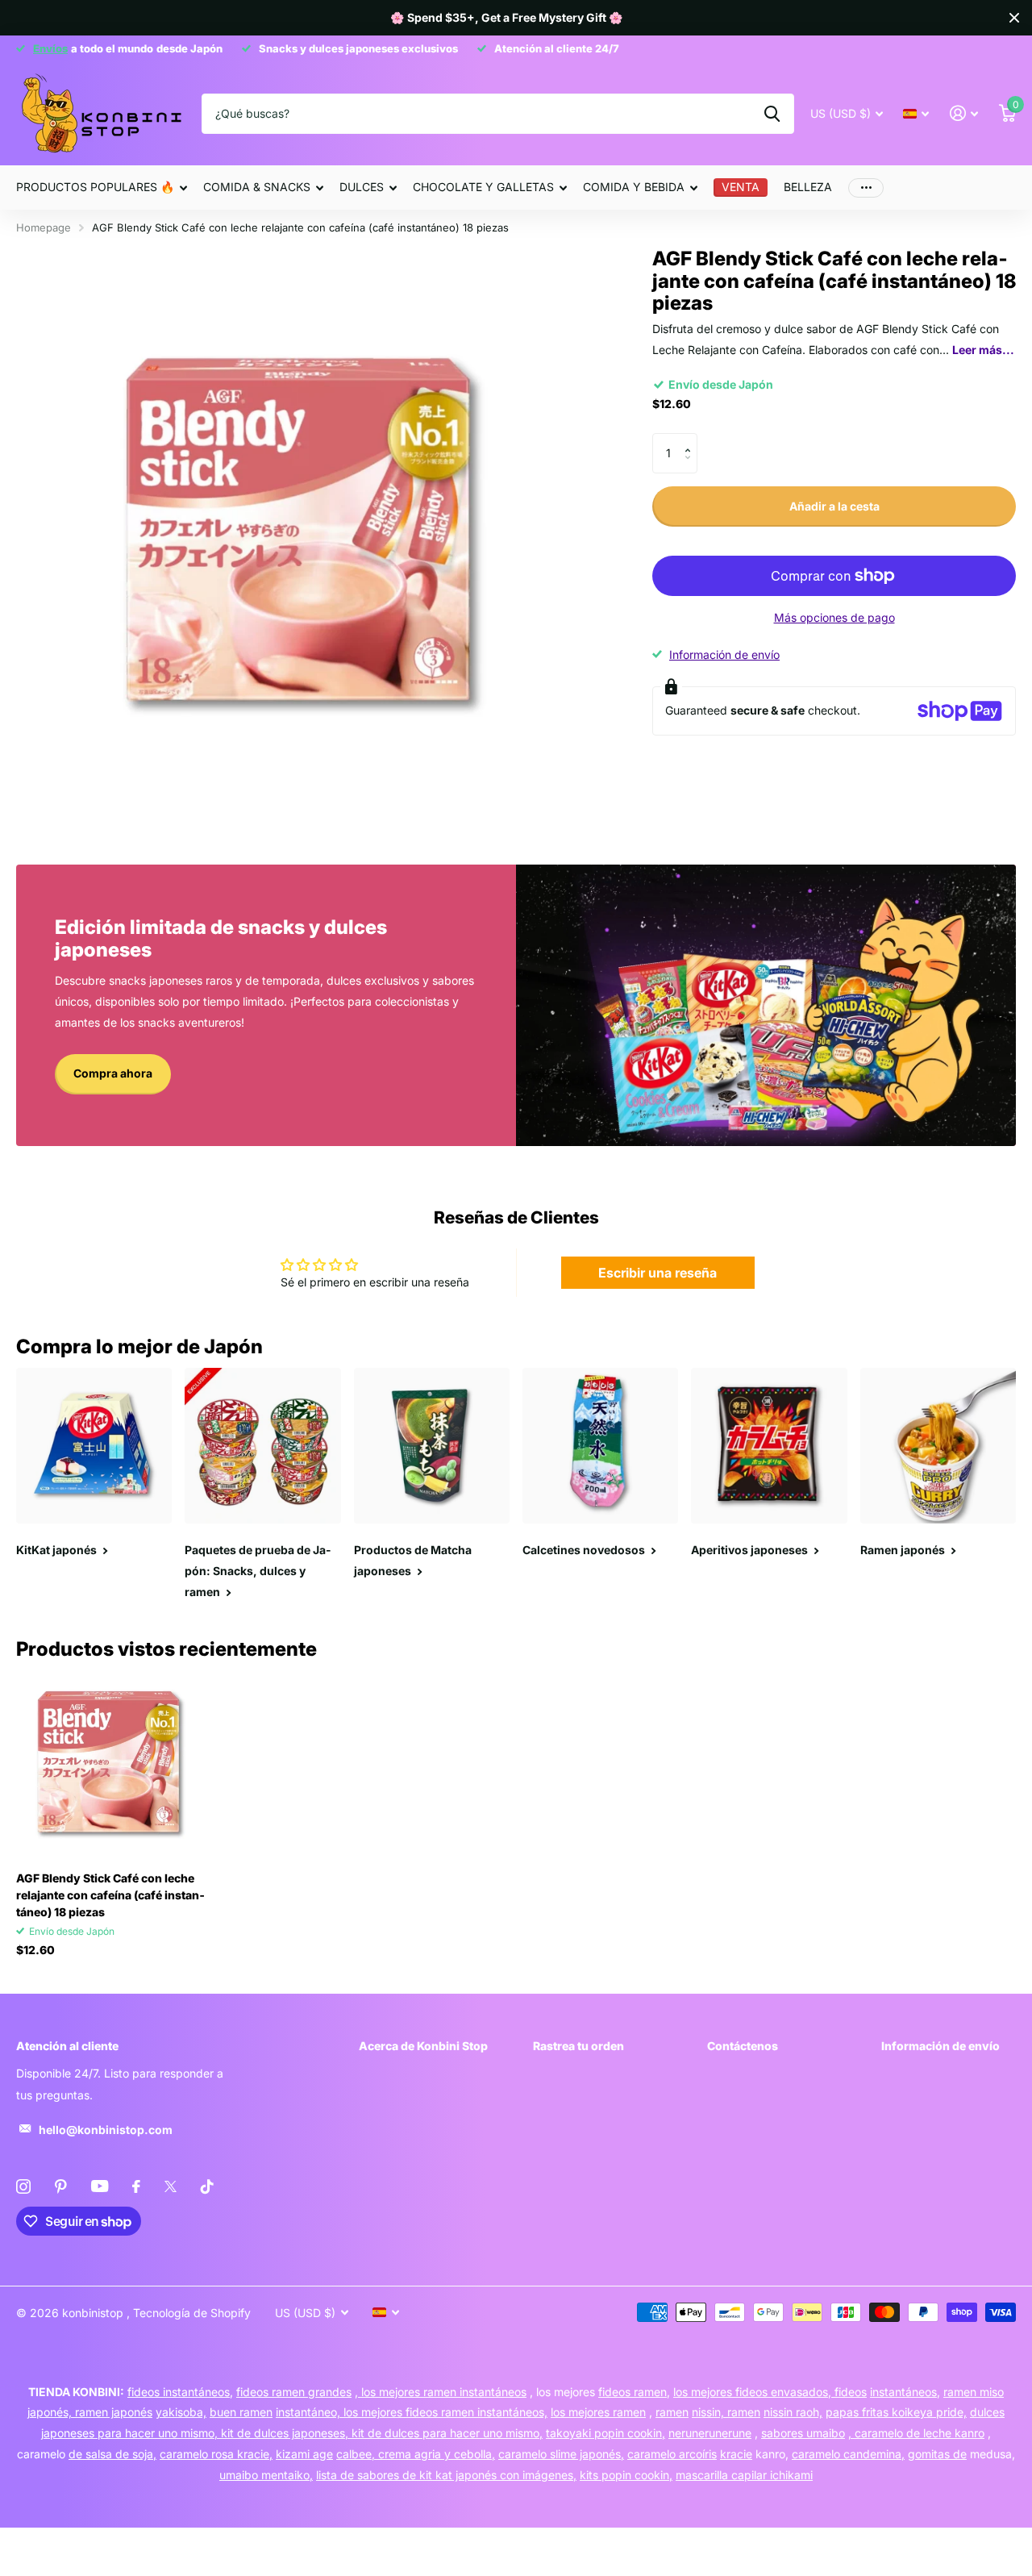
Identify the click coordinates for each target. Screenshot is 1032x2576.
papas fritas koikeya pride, (896, 2412)
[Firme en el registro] (964, 113)
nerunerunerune (710, 2433)
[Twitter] (171, 2186)
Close (1014, 18)
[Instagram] (23, 2186)
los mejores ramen (598, 2412)
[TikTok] (207, 2186)
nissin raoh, (793, 2412)
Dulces (362, 187)
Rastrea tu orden (578, 2046)
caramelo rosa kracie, (216, 2454)
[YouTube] (100, 2186)
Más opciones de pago (834, 617)
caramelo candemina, (848, 2454)
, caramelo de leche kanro (916, 2433)
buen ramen (241, 2412)
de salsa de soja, (112, 2454)
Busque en (772, 114)
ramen (672, 2412)
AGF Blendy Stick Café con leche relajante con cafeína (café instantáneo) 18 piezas (110, 1895)
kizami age (304, 2454)
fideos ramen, (634, 2392)
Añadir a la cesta (834, 506)
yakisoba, (181, 2412)
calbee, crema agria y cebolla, (416, 2454)
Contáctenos (743, 2046)
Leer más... (983, 350)
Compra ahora (113, 1073)
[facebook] (136, 2186)
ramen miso (974, 2392)
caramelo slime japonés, (561, 2454)
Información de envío (724, 654)
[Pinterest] (61, 2186)
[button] (691, 439)
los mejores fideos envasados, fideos (770, 2392)
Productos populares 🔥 (95, 187)
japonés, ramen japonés (90, 2412)
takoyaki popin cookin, (605, 2433)
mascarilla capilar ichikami (744, 2475)
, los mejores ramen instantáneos (441, 2392)
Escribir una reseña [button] (657, 1273)
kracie (736, 2454)
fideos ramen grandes (294, 2392)
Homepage (44, 227)
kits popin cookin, (626, 2475)
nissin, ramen (726, 2412)
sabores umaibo (803, 2433)
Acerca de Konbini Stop (423, 2046)
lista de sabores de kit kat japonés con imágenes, (446, 2475)
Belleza (808, 187)
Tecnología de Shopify (192, 2313)
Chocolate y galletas (483, 187)
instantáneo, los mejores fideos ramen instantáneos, (412, 2412)
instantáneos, (905, 2392)
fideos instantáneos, (180, 2392)
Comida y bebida (634, 187)
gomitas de (937, 2454)
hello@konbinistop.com (106, 2130)
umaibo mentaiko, (266, 2475)
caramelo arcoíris (672, 2454)
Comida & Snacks (257, 187)
